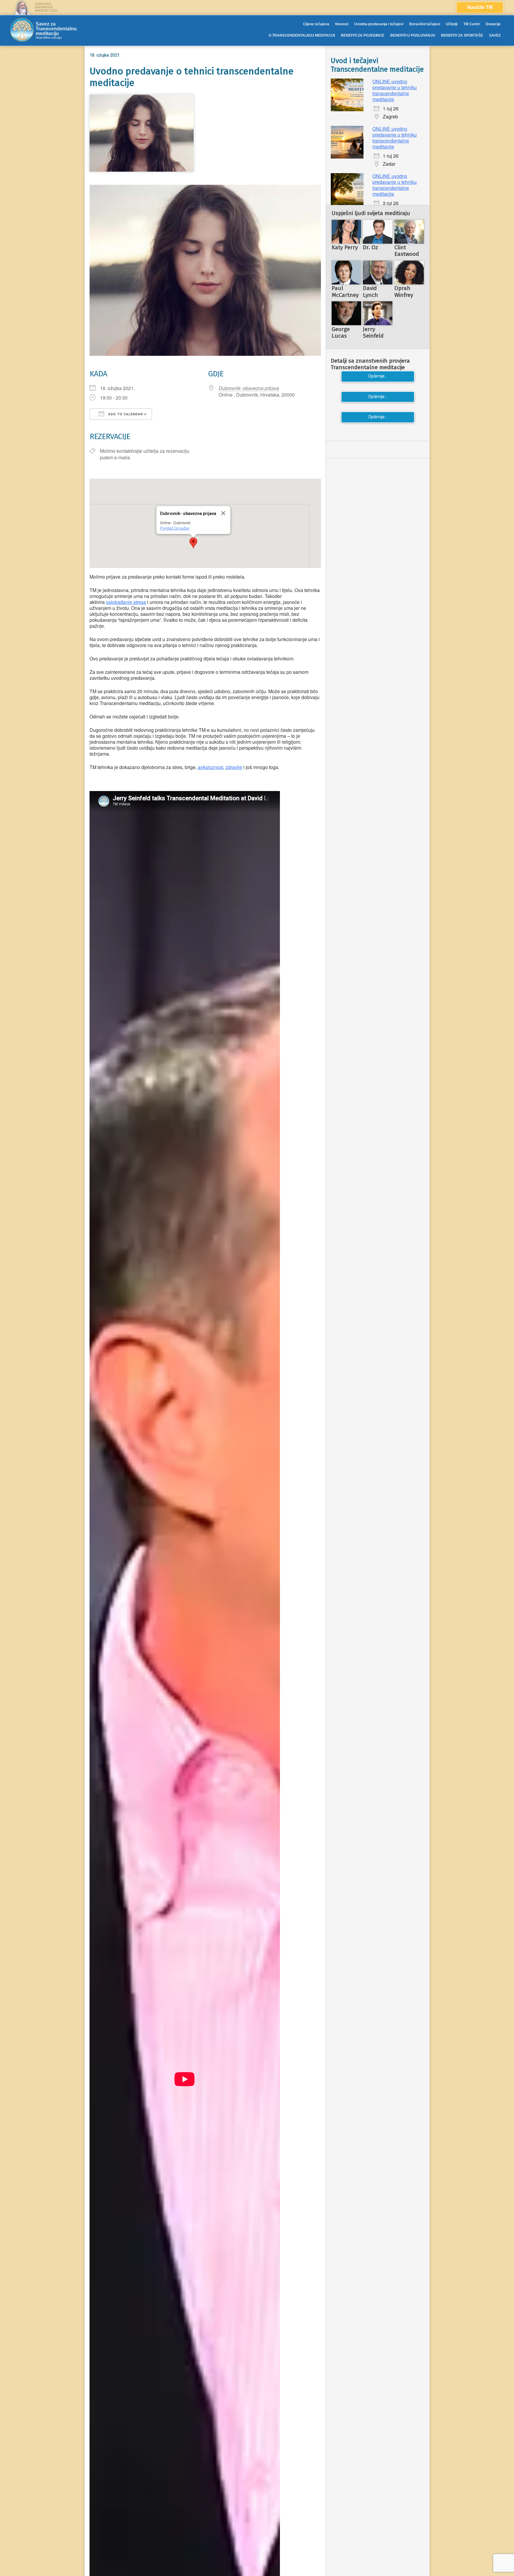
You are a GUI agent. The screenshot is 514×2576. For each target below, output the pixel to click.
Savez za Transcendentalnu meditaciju (56, 29)
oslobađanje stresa (126, 602)
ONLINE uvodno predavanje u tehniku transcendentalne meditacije (395, 90)
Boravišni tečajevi (425, 24)
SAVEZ (495, 35)
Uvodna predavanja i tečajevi (379, 24)
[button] (193, 543)
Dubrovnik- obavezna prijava (249, 388)
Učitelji (452, 24)
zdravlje (234, 767)
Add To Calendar (125, 414)
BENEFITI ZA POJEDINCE (363, 35)
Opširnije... (378, 376)
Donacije (493, 24)
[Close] (223, 513)
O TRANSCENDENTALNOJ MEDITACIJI (302, 35)
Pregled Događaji (175, 528)
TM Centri (472, 24)
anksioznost (210, 767)
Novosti (342, 24)
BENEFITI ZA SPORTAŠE (462, 35)
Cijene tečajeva (316, 24)
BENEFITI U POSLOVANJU (413, 35)
